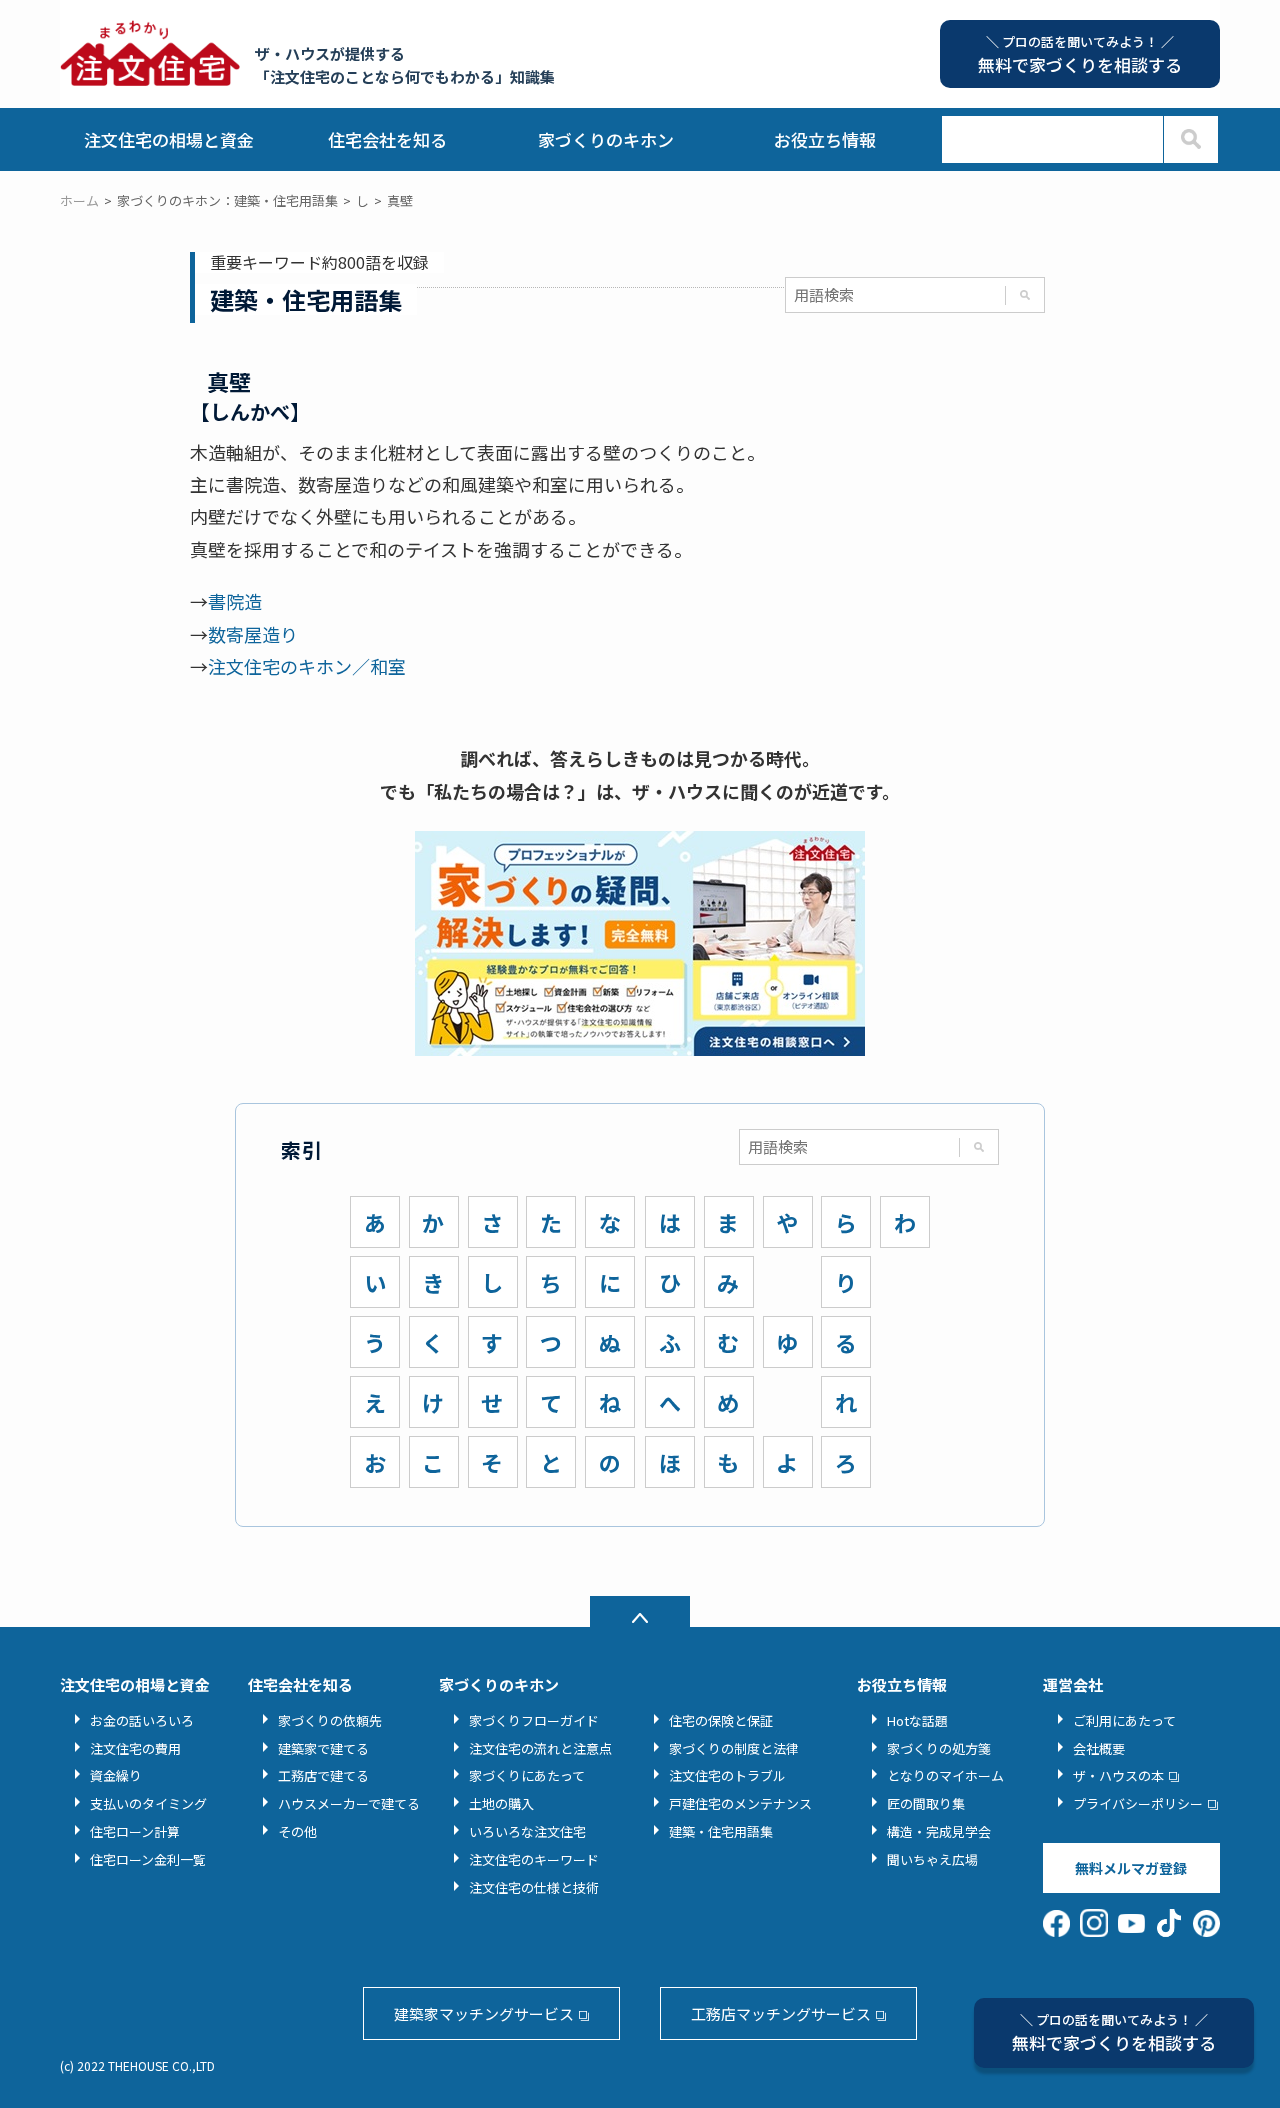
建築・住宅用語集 (721, 1831)
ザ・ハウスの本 (1118, 1775)
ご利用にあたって (1124, 1720)
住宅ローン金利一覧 (148, 1859)
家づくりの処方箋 (939, 1748)
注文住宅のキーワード (534, 1859)
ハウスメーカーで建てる (349, 1803)
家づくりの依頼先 (330, 1720)
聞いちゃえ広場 (932, 1859)
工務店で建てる (323, 1775)
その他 (297, 1831)
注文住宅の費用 (135, 1748)
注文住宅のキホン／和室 (307, 666)
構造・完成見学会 (939, 1831)
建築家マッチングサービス (484, 2013)
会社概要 (1099, 1748)
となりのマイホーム (945, 1775)
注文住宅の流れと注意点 (540, 1748)
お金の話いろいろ (142, 1720)
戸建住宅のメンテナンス (740, 1803)
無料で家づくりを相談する (1114, 2032)
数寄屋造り (253, 634)
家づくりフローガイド (534, 1720)
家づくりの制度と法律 (734, 1748)
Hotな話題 (917, 1720)
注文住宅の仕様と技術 (534, 1887)
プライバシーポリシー (1138, 1803)
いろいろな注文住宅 (527, 1831)
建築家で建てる (323, 1748)
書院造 (235, 601)
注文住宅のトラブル (727, 1775)
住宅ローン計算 (135, 1831)
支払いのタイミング (148, 1803)
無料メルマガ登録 (1131, 1868)
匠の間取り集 (926, 1803)
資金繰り (116, 1775)
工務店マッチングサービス (781, 2013)
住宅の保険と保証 (721, 1720)
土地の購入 (501, 1803)
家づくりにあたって (527, 1775)
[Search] (1190, 139)
